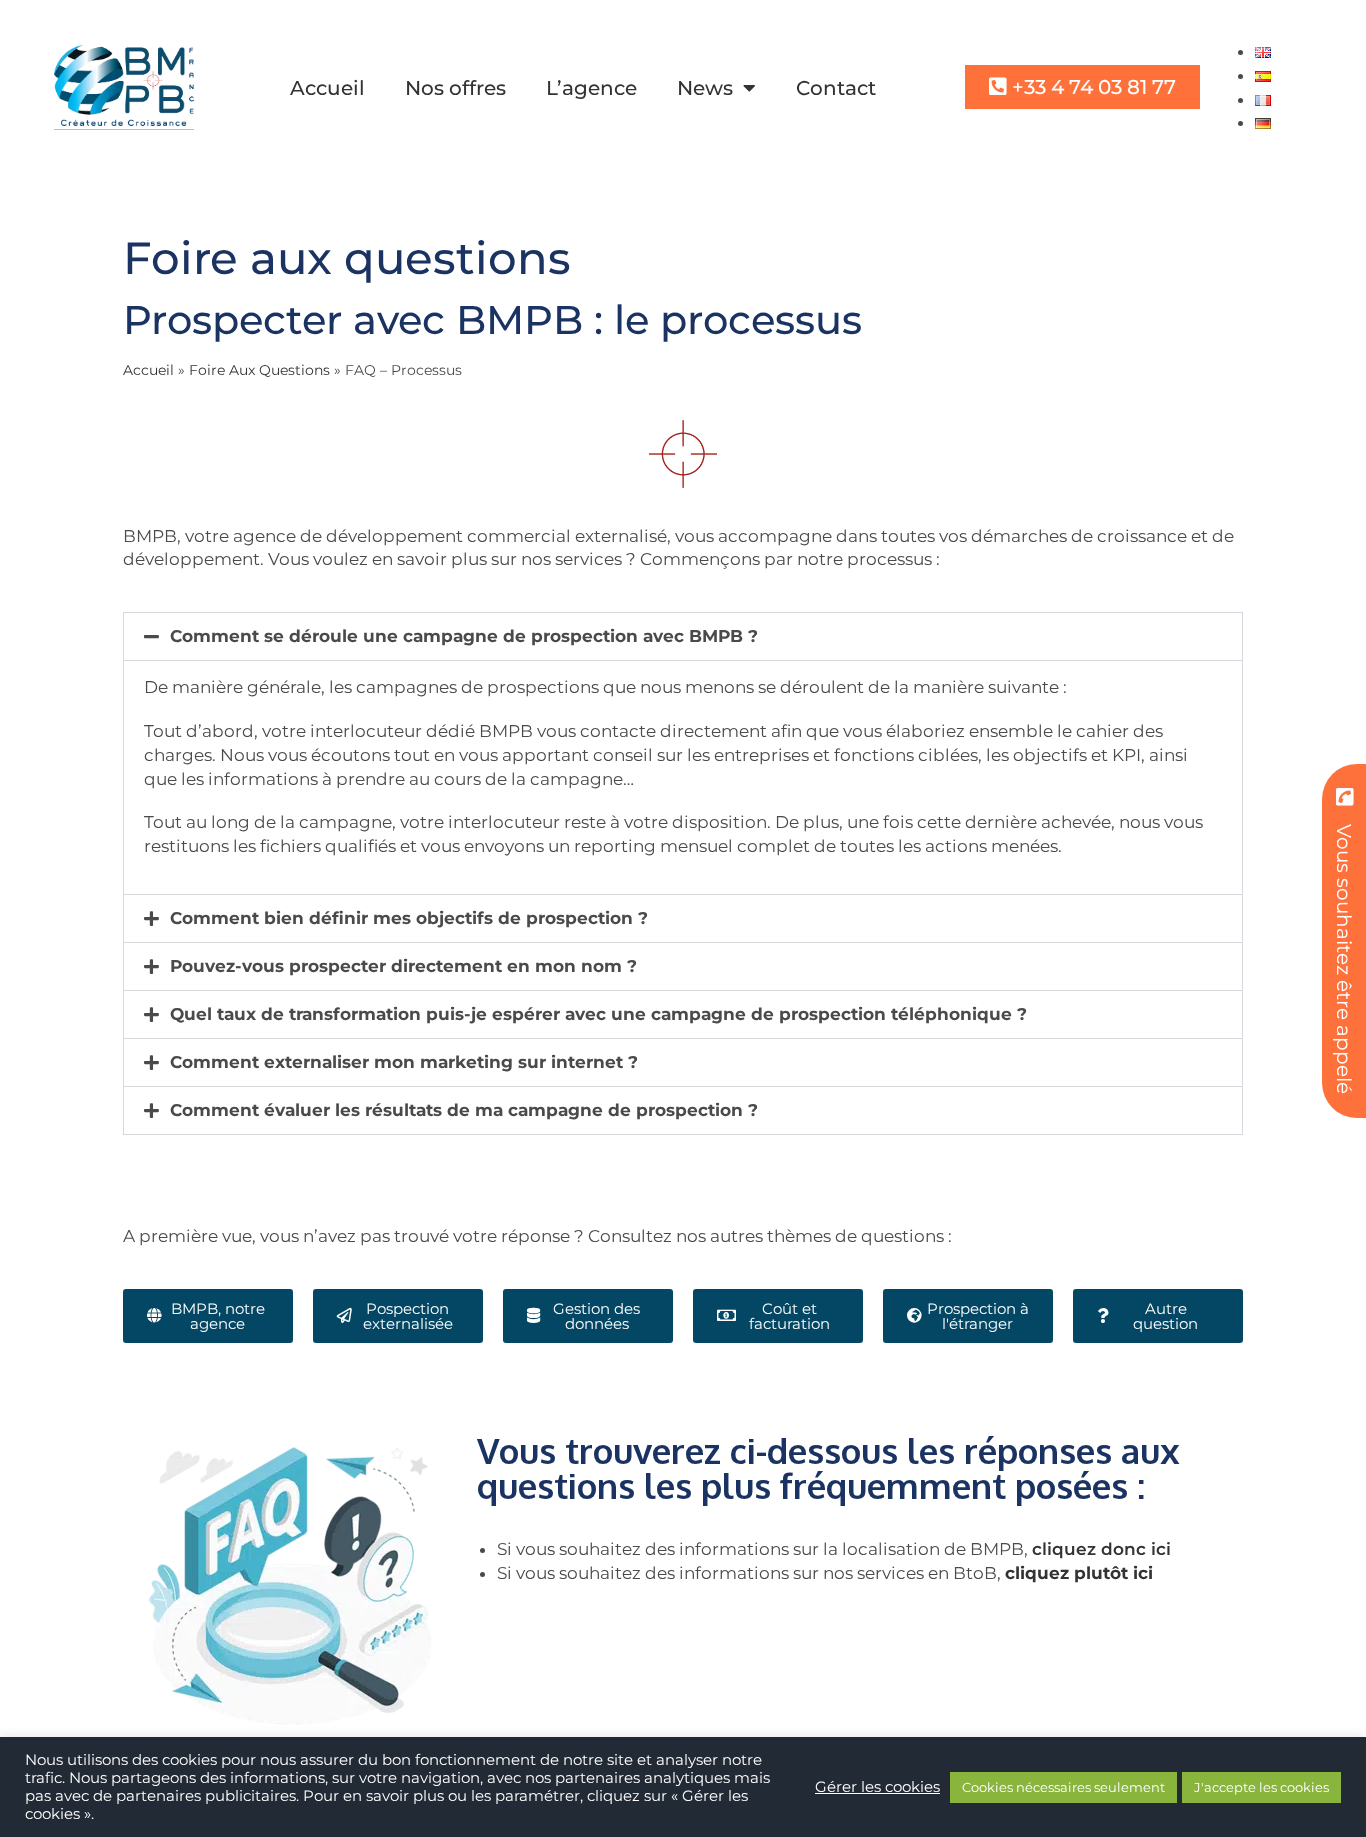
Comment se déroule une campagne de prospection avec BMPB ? (464, 636)
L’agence (591, 88)
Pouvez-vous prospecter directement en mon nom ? (403, 966)
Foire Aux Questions (259, 370)
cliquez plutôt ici (1079, 1573)
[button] (683, 636)
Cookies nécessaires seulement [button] (1063, 1787)
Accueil (327, 88)
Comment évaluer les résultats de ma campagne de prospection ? (464, 1110)
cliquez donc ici (1101, 1549)
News (705, 88)
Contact (836, 88)
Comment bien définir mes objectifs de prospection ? (409, 918)
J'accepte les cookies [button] (1261, 1787)
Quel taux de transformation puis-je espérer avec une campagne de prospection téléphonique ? (598, 1014)
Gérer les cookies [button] (877, 1787)
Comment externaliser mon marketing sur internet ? (404, 1062)
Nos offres (455, 88)
